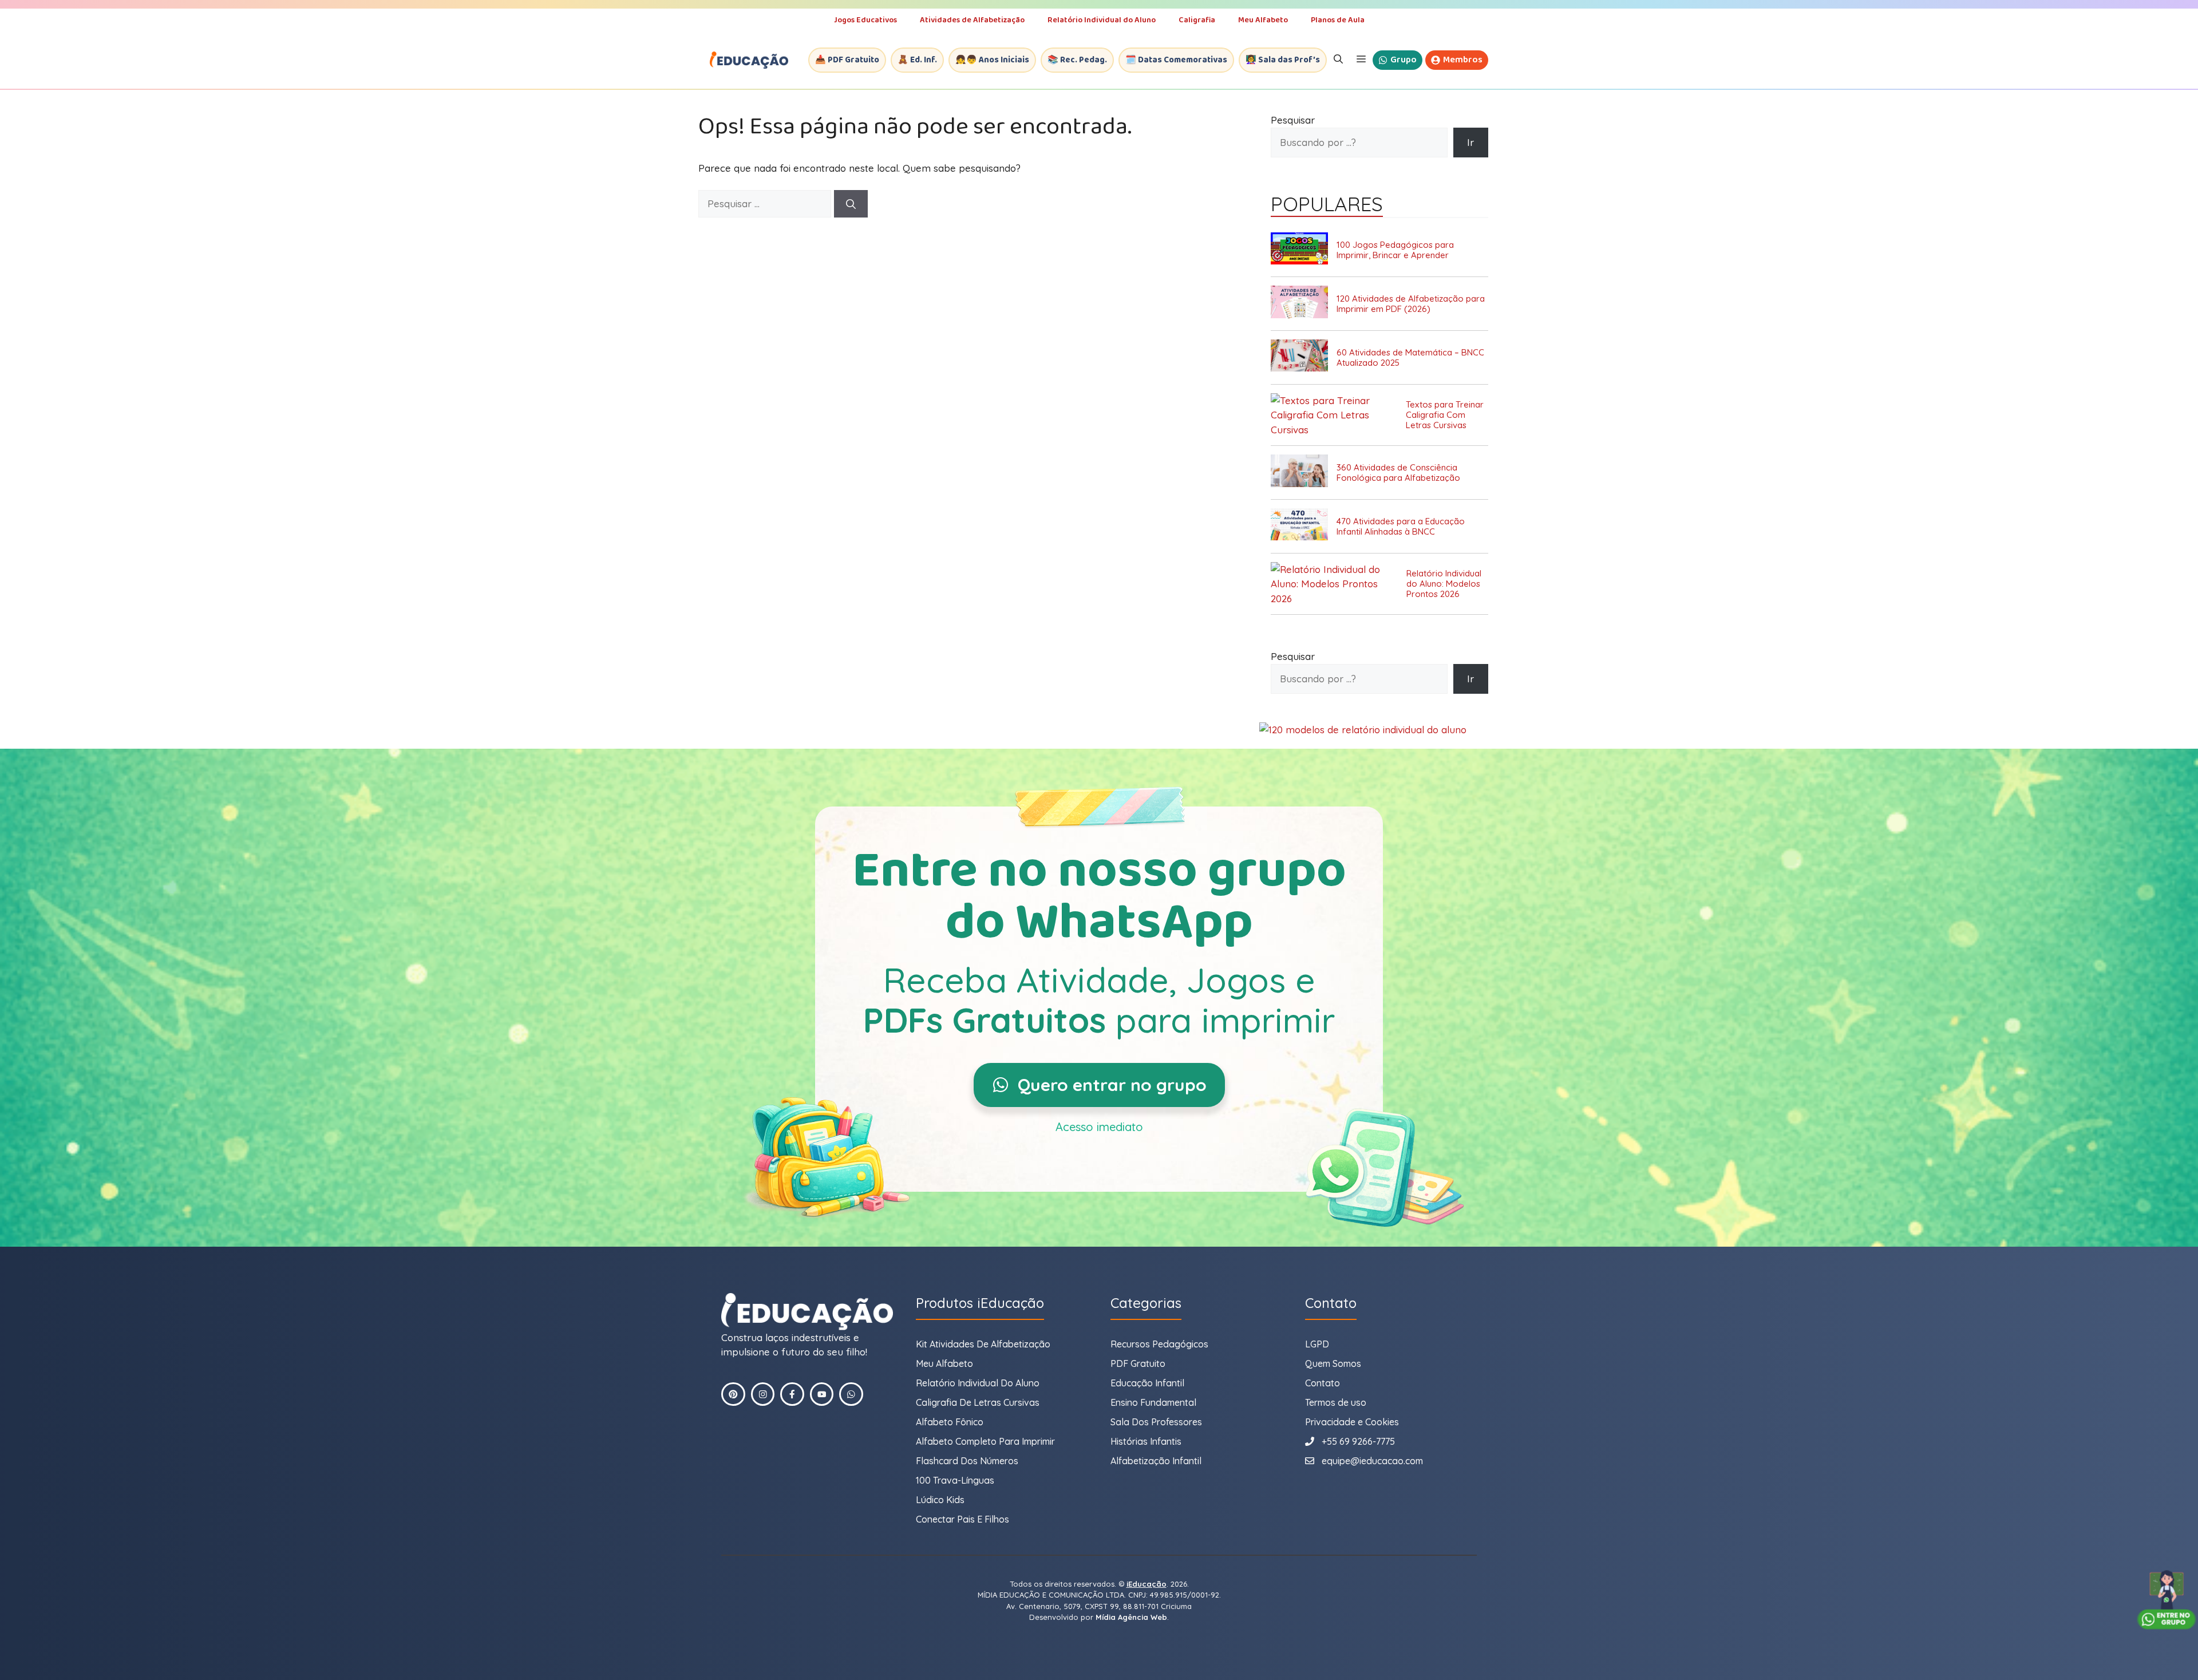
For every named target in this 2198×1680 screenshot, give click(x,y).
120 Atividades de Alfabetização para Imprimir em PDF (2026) (1411, 304)
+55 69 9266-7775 (1358, 1441)
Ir (1470, 142)
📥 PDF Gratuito (847, 60)
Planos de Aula (1338, 20)
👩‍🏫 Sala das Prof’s (1283, 60)
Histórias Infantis (1146, 1441)
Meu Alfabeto (1263, 20)
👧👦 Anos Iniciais (992, 60)
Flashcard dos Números (967, 1461)
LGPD (1317, 1344)
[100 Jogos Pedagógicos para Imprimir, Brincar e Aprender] (1304, 250)
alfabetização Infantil (1156, 1461)
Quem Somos (1333, 1363)
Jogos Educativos (865, 20)
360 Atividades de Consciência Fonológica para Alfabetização (1398, 473)
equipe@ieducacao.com (1372, 1461)
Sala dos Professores (1156, 1422)
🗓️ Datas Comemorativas (1176, 60)
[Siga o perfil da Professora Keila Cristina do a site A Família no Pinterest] (733, 1394)
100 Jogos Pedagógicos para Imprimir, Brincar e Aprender (1395, 250)
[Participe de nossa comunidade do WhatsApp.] (851, 1394)
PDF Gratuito (1138, 1363)
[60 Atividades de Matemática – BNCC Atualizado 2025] (1304, 357)
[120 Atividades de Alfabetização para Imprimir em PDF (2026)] (1304, 304)
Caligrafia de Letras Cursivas (978, 1402)
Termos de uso (1336, 1402)
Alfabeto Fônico (950, 1422)
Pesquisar (1293, 120)
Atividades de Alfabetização (972, 20)
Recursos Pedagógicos (1159, 1344)
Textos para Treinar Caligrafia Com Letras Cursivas (1445, 415)
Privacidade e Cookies (1352, 1422)
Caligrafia (1197, 20)
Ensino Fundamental (1153, 1402)
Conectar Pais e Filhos (962, 1519)
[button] (1338, 60)
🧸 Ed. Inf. (917, 60)
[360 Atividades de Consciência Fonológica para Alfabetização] (1304, 473)
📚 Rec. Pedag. (1077, 60)
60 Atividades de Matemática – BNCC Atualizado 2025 (1410, 358)
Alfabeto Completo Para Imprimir (985, 1441)
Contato (1323, 1383)
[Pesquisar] (851, 204)
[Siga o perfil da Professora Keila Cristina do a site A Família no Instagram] (763, 1394)
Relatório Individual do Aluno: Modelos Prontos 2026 (1444, 584)
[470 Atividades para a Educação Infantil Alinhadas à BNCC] (1304, 526)
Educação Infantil (1147, 1383)
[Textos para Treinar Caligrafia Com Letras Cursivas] (1338, 415)
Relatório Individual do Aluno (1102, 20)
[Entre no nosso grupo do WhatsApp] (2167, 1600)
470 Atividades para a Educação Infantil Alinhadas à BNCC (1401, 527)
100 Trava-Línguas (955, 1480)
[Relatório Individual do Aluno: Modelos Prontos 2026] (1339, 584)
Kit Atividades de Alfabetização (983, 1344)
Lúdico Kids (940, 1500)
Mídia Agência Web (1131, 1617)
